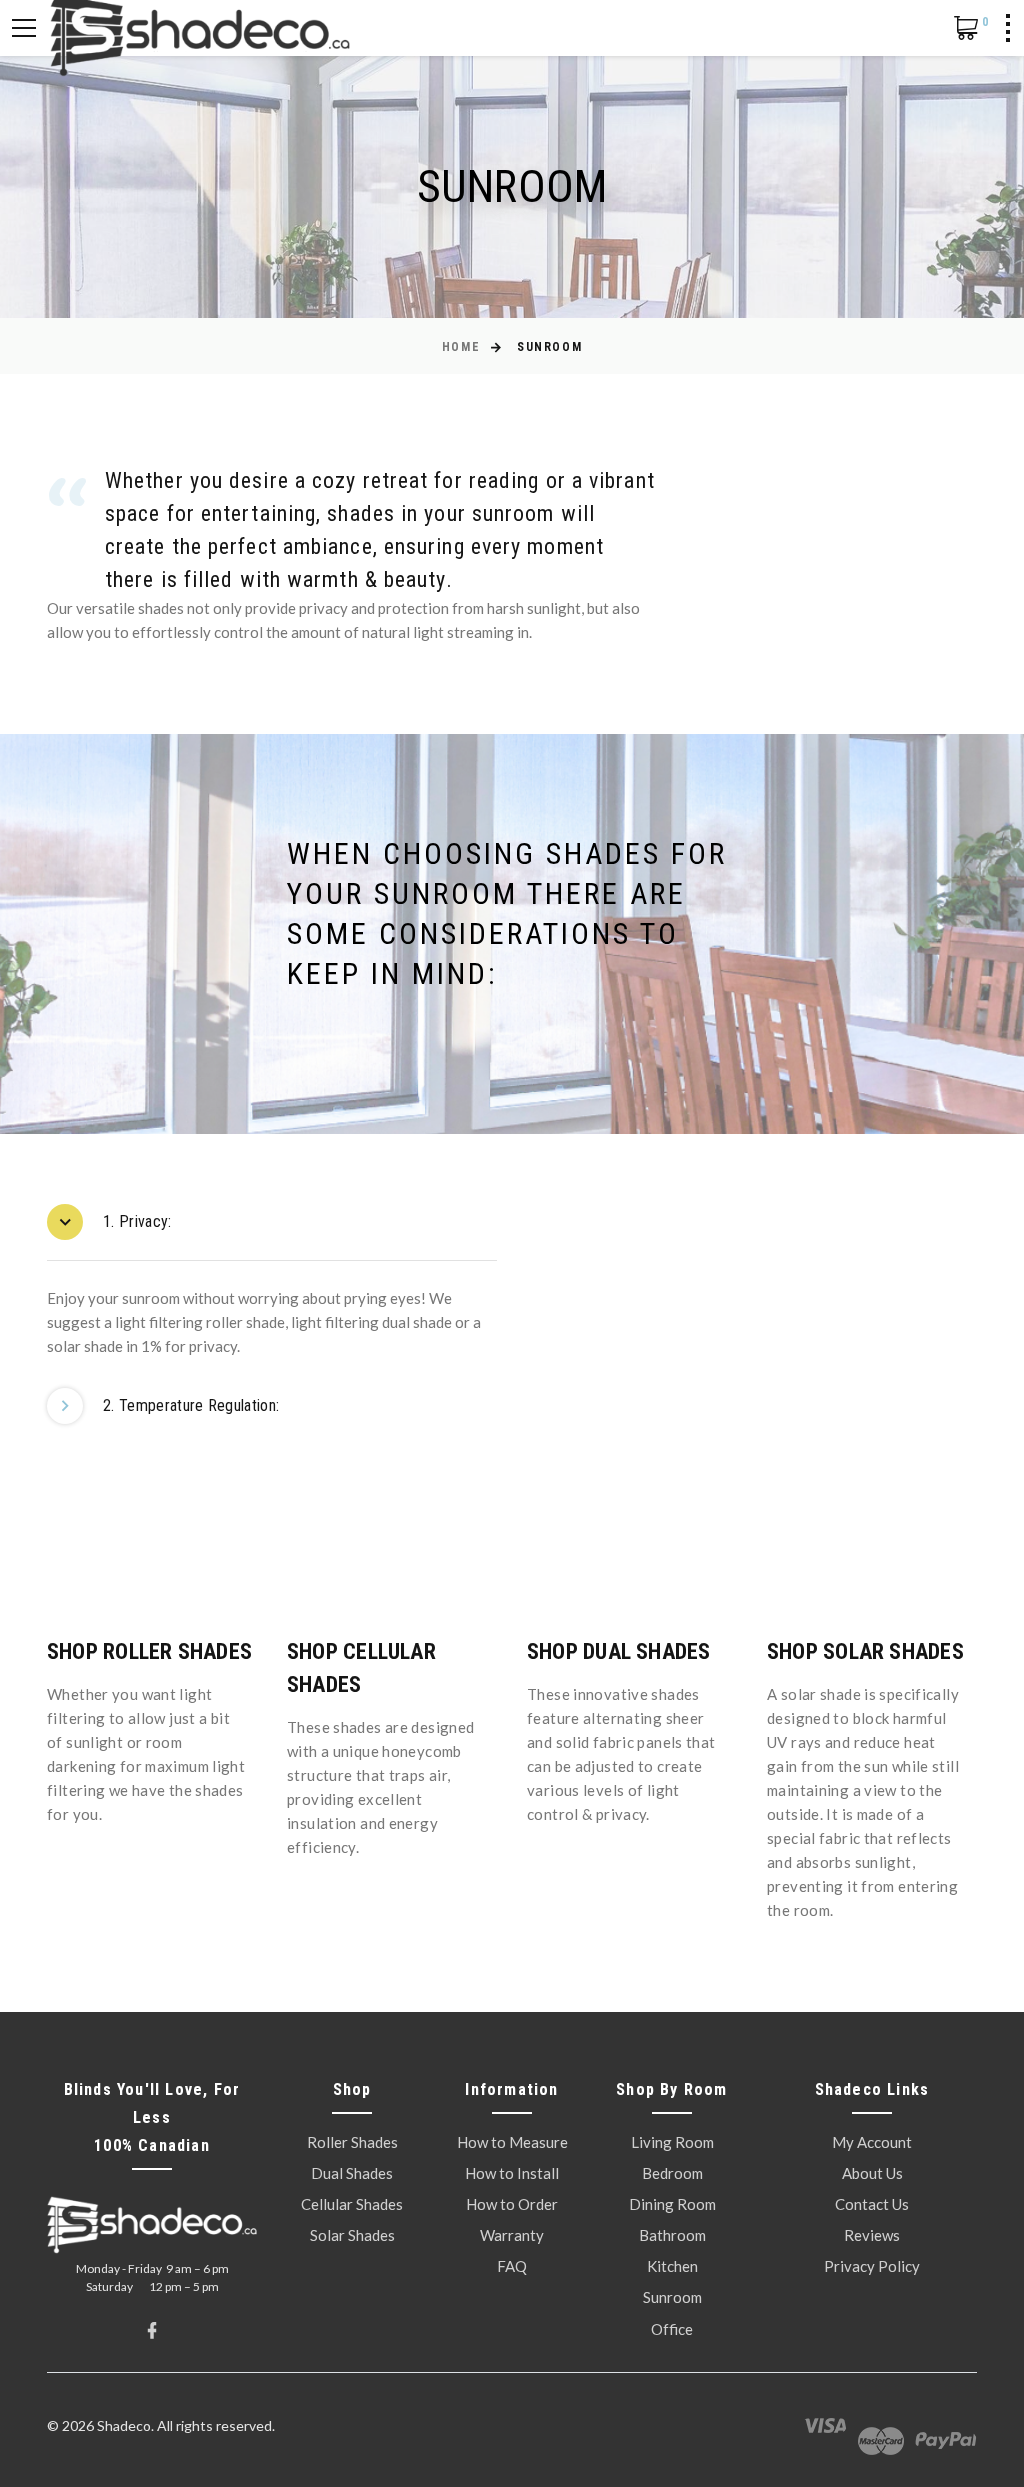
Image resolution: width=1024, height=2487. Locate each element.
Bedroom (672, 2173)
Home (461, 347)
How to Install (512, 2173)
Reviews (872, 2235)
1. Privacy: (137, 1221)
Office (672, 2329)
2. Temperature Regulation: (191, 1405)
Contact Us (872, 2204)
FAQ (512, 2266)
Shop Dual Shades (619, 1651)
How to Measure (512, 2142)
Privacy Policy (872, 2266)
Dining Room (672, 2204)
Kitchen (672, 2266)
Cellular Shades (352, 2204)
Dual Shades (352, 2173)
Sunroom (672, 2297)
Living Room (672, 2142)
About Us (872, 2173)
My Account (872, 2142)
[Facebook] (152, 2331)
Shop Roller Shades (149, 1651)
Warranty (512, 2235)
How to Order (512, 2204)
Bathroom (672, 2235)
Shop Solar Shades (865, 1651)
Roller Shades (352, 2142)
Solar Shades (352, 2235)
